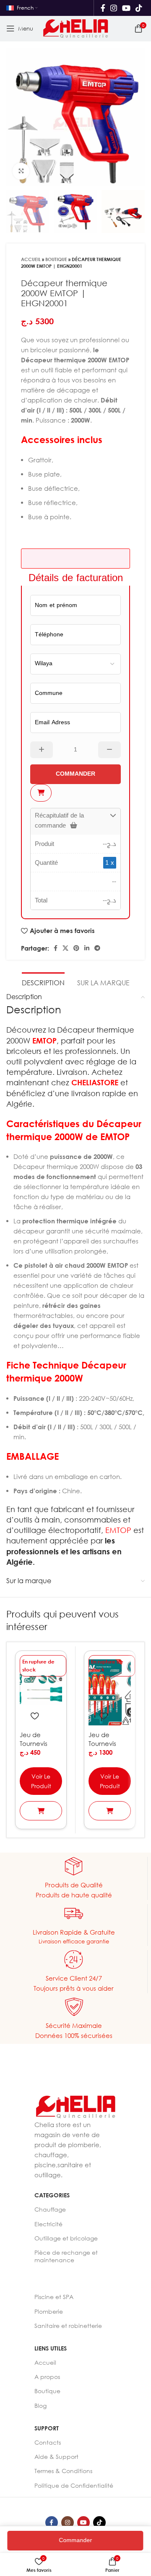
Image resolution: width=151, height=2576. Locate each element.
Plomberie (49, 2311)
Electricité (48, 2224)
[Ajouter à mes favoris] (34, 1716)
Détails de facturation (76, 577)
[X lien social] (65, 948)
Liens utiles (51, 2348)
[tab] (43, 982)
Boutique (56, 259)
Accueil (31, 259)
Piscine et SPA (54, 2297)
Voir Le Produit (41, 1781)
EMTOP (44, 1041)
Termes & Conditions (63, 2471)
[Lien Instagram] (114, 8)
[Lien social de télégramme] (97, 948)
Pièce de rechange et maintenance (66, 2256)
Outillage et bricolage (66, 2238)
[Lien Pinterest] (76, 948)
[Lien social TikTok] (139, 8)
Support (47, 2428)
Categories (52, 2195)
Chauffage (50, 2209)
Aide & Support (56, 2457)
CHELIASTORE (95, 1082)
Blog (40, 2406)
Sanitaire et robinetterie (68, 2326)
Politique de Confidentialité (74, 2485)
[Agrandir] (21, 171)
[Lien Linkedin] (87, 948)
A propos (47, 2377)
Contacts (48, 2442)
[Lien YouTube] (126, 8)
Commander (74, 2540)
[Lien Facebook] (103, 8)
